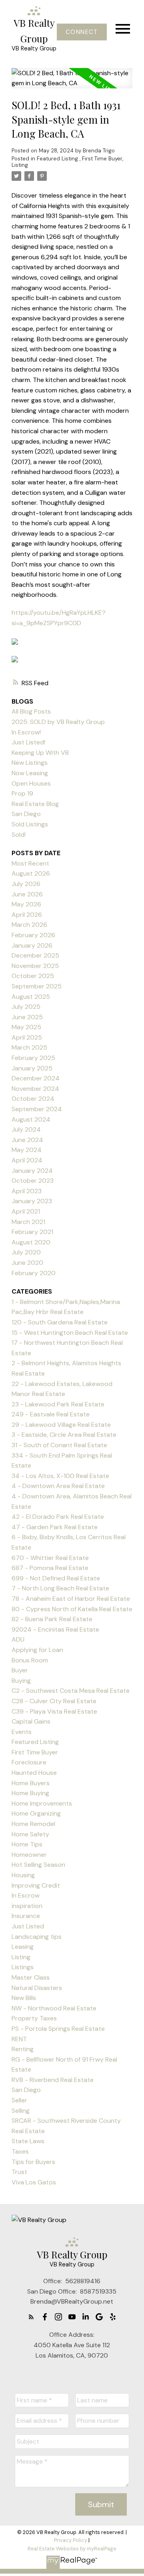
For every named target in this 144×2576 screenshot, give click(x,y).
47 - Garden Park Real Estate (55, 1527)
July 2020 (26, 1252)
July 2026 (26, 884)
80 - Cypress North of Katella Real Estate (72, 1609)
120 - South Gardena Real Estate (60, 1322)
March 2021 (28, 1222)
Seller (19, 2100)
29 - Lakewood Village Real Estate (61, 1425)
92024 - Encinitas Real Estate (55, 1629)
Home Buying (30, 1793)
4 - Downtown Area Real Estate (58, 1486)
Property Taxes (34, 2018)
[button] (82, 32)
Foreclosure (29, 1762)
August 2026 (31, 873)
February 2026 (33, 935)
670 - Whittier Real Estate (50, 1558)
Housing (23, 1875)
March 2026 (29, 925)
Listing (20, 165)
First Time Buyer (102, 159)
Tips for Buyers (33, 2162)
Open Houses (31, 783)
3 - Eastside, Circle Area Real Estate (64, 1435)
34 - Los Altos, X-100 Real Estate (60, 1476)
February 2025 (33, 1058)
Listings (23, 1967)
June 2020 (27, 1263)
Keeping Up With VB (40, 753)
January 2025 (32, 1068)
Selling (21, 2111)
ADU (18, 1639)
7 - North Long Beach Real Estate (60, 1588)
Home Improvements (42, 1803)
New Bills (24, 1998)
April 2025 (27, 1037)
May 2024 (27, 1150)
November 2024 (35, 1089)
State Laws (28, 2141)
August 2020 (31, 1242)
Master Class (31, 1977)
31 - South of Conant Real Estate (59, 1445)
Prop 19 (22, 793)
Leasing (23, 1947)
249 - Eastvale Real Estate (51, 1414)
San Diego (26, 814)
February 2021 (32, 1232)
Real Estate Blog (35, 804)
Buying (21, 1681)
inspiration (27, 1906)
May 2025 (26, 1027)
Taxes (20, 2151)
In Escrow (26, 1895)
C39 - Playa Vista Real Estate (54, 1711)
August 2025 (31, 997)
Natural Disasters (37, 1988)
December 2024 (36, 1078)
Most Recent (30, 863)
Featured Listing (58, 159)
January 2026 (32, 945)
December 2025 (35, 955)
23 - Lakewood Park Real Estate (58, 1404)
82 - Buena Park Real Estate (52, 1619)
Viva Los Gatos (34, 2182)
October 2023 (33, 1181)
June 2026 (27, 894)
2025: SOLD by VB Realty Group (58, 722)
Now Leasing (30, 773)
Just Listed (28, 1926)
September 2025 (37, 986)
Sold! (19, 835)
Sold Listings (30, 824)
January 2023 (32, 1201)
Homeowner (29, 1855)
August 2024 (31, 1119)
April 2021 (26, 1211)
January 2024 (32, 1171)
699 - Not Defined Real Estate (56, 1578)
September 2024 (37, 1109)
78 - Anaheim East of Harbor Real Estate (71, 1599)
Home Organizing (36, 1813)
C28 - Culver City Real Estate (54, 1701)
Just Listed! (28, 742)
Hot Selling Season (38, 1865)
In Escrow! (26, 732)
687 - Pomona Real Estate (50, 1568)
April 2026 (27, 915)
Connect (82, 32)
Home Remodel (33, 1824)
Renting (23, 2049)
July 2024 (26, 1129)
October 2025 (33, 976)
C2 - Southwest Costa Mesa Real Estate (71, 1691)
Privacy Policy (71, 2540)
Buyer (20, 1670)
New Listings (30, 763)
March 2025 (29, 1047)
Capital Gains (31, 1721)
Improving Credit (36, 1885)
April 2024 (27, 1160)
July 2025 (26, 1007)
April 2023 (27, 1191)
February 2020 (34, 1273)
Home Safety (30, 1834)
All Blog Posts (31, 711)
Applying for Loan (37, 1650)
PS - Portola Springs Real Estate (58, 2029)
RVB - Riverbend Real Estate (53, 2080)
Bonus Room (30, 1660)
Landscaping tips (37, 1937)
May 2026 (26, 904)
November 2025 (35, 966)
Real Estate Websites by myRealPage (72, 2549)
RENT (19, 2039)
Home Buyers (31, 1783)
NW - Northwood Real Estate (54, 2008)
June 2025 (27, 1017)
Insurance (26, 1916)
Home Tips (27, 1844)
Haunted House (34, 1773)
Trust (19, 2172)
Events (22, 1732)
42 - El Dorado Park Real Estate (58, 1517)
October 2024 (33, 1099)
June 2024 (27, 1140)
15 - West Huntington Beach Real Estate (70, 1333)
